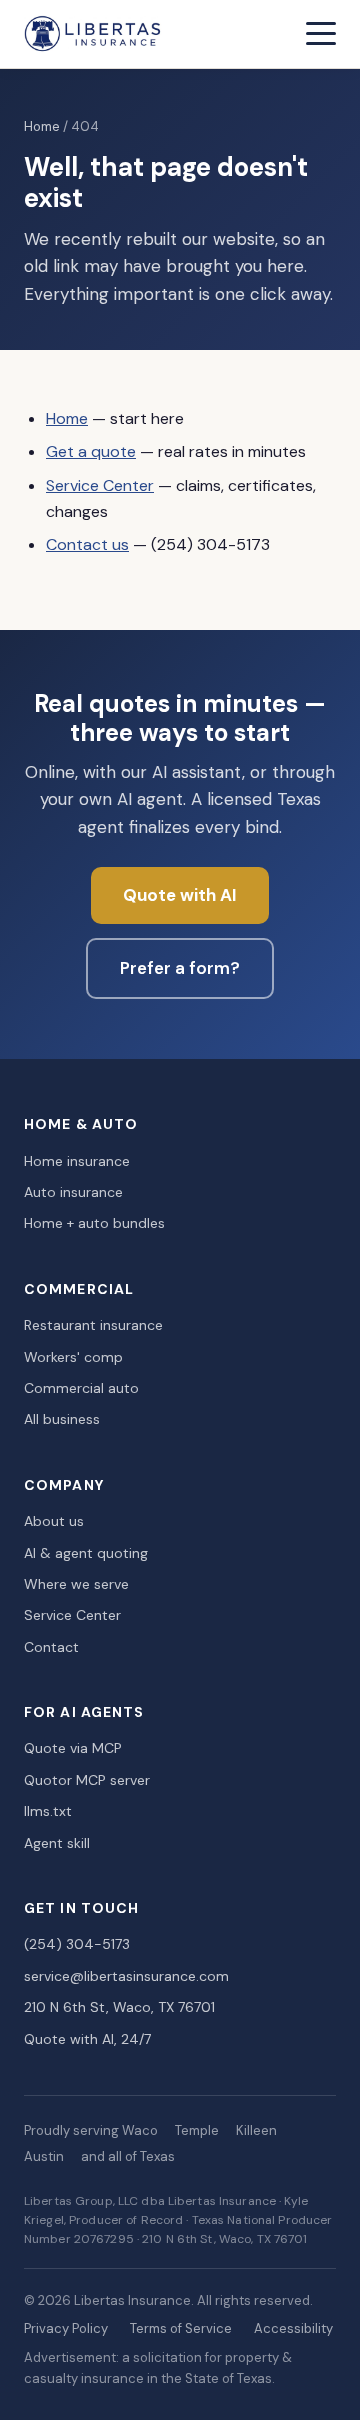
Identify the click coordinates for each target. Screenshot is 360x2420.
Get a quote (91, 451)
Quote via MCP (73, 1748)
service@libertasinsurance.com (126, 1976)
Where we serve (76, 1584)
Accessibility (293, 2328)
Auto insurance (73, 1192)
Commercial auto (81, 1388)
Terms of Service (181, 2328)
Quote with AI (180, 895)
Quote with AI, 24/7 (87, 2039)
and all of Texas (128, 2156)
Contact (51, 1647)
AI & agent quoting (86, 1553)
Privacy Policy (66, 2328)
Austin (44, 2156)
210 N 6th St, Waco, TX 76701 (119, 2007)
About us (54, 1521)
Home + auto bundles (94, 1223)
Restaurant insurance (93, 1325)
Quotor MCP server (87, 1780)
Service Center (100, 485)
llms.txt (48, 1811)
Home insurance (77, 1161)
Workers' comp (73, 1357)
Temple (197, 2130)
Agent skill (57, 1843)
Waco (140, 2130)
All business (62, 1419)
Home (42, 126)
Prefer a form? (180, 968)
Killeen (256, 2130)
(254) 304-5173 (77, 1944)
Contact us (87, 544)
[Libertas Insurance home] (93, 34)
